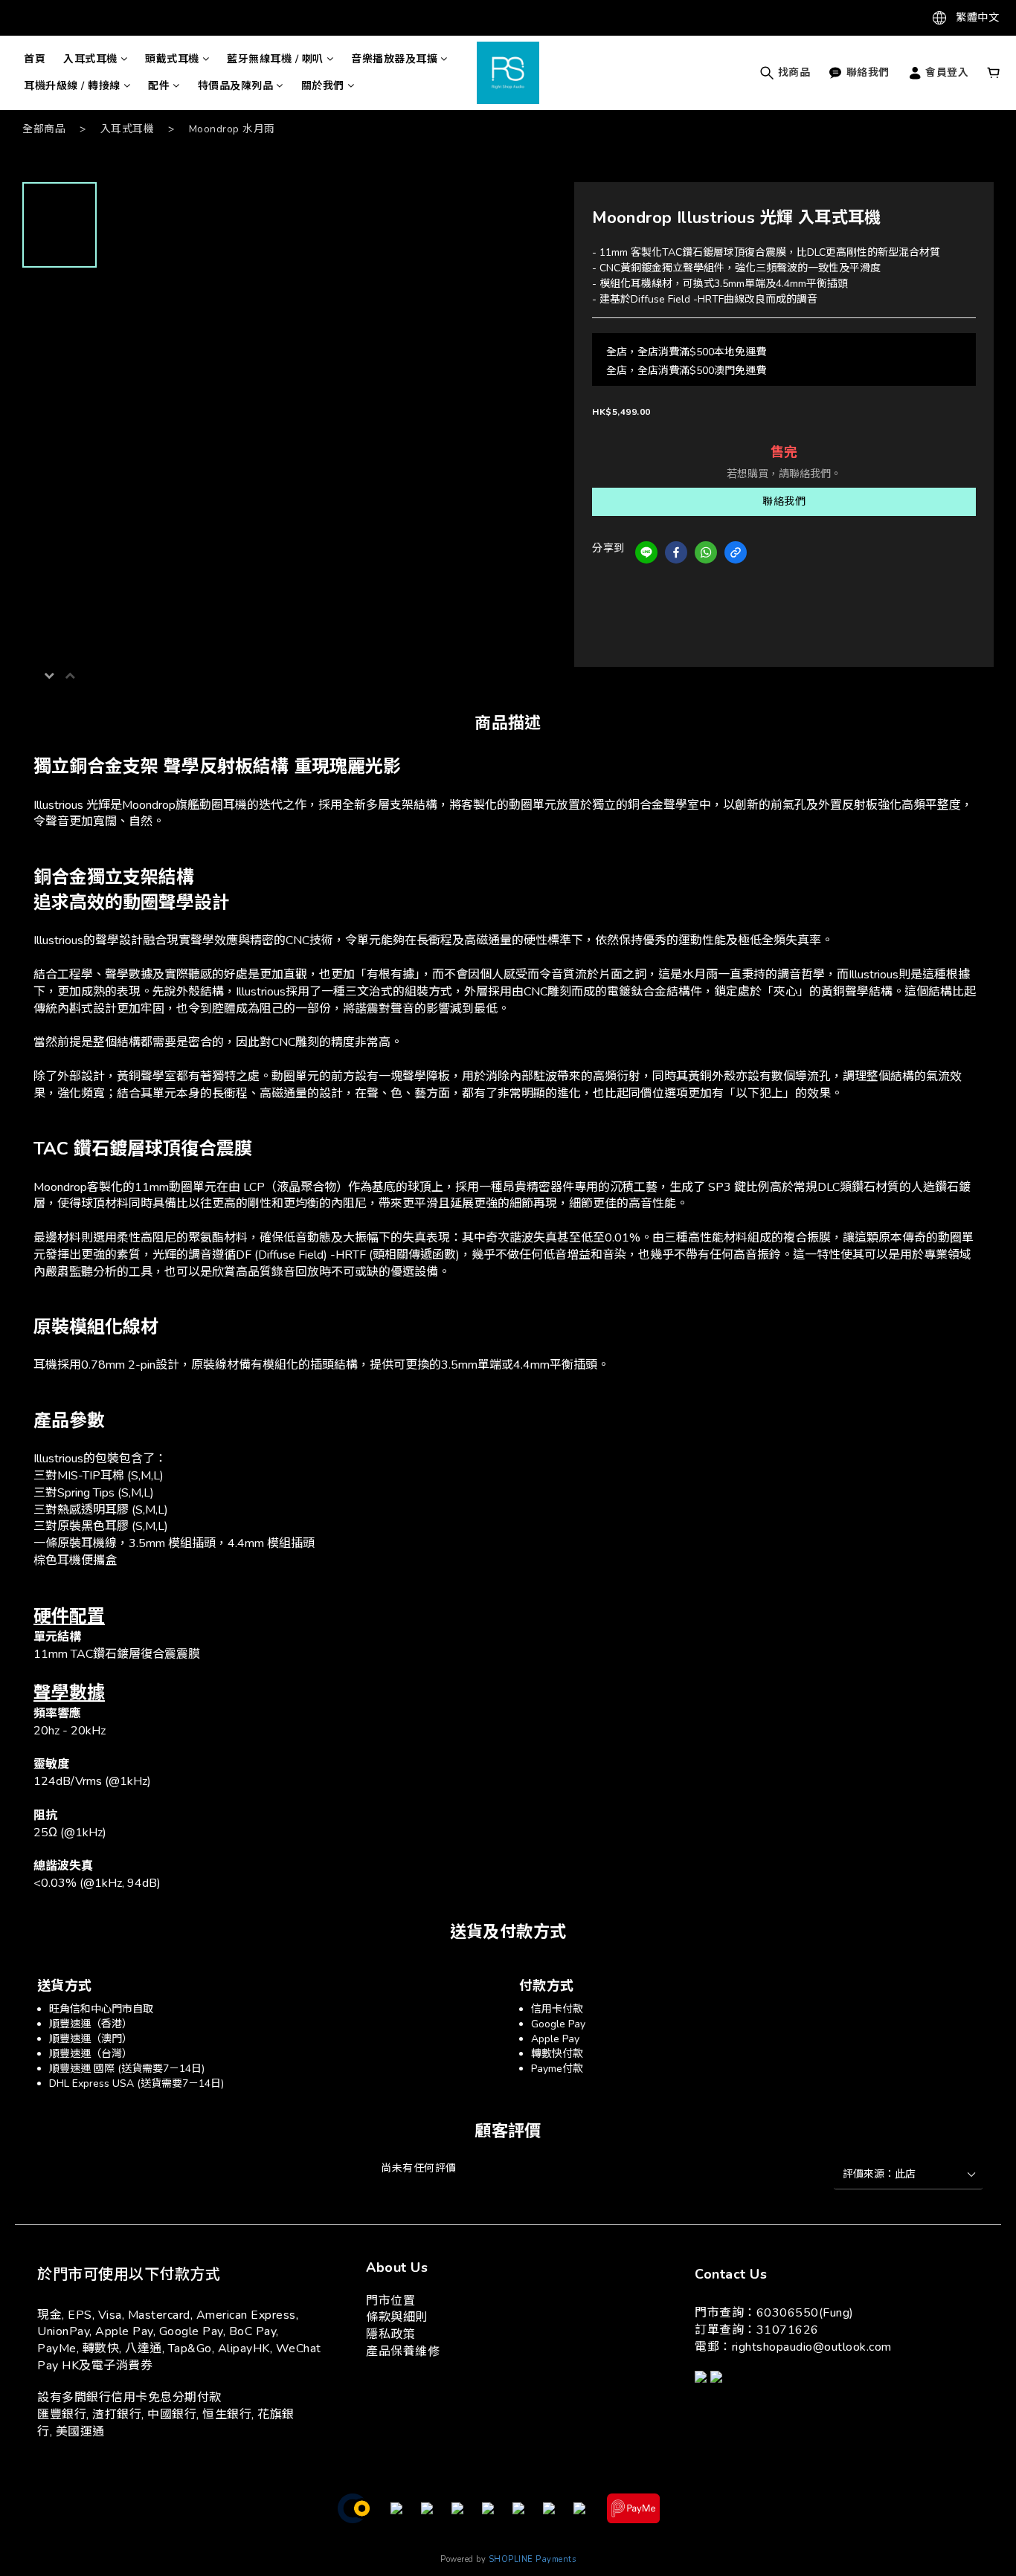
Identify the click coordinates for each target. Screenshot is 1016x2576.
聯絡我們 (784, 501)
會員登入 (946, 72)
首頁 (35, 59)
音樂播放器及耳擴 (394, 59)
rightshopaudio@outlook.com (812, 2347)
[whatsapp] (706, 552)
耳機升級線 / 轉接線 (72, 86)
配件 (159, 86)
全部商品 (44, 129)
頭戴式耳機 (172, 59)
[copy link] (736, 552)
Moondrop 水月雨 (232, 129)
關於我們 (323, 86)
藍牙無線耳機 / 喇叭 (275, 59)
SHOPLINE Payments (533, 2559)
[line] (646, 552)
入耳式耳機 (90, 59)
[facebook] (676, 552)
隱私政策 (390, 2334)
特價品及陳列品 (236, 86)
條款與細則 (397, 2317)
